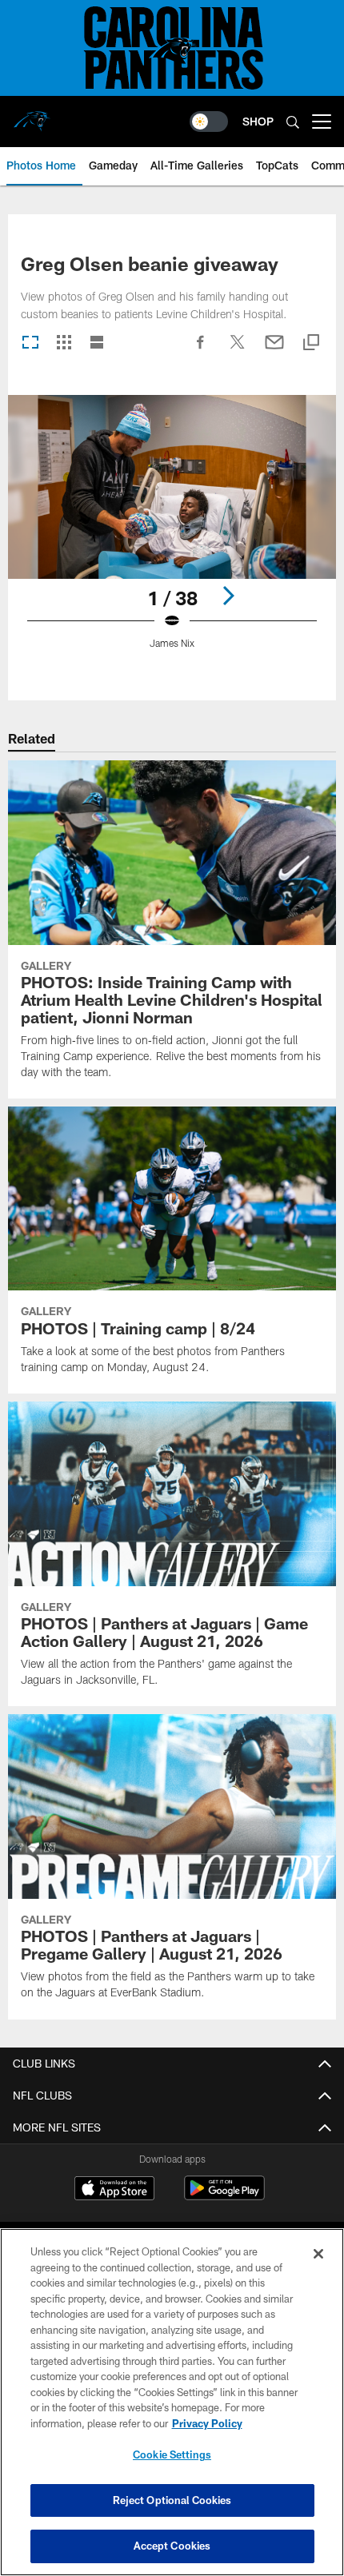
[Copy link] (311, 343)
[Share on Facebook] (201, 350)
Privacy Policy (207, 2423)
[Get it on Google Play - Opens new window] (224, 2196)
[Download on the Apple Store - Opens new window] (114, 2190)
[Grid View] (64, 343)
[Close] (318, 2254)
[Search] (293, 122)
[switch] (209, 122)
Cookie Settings (172, 2454)
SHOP (258, 121)
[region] (172, 2402)
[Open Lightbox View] (172, 532)
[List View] (97, 343)
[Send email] (274, 350)
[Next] (228, 596)
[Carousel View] (30, 343)
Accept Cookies (172, 2546)
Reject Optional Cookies (172, 2500)
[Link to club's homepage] (32, 115)
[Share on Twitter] (238, 350)
